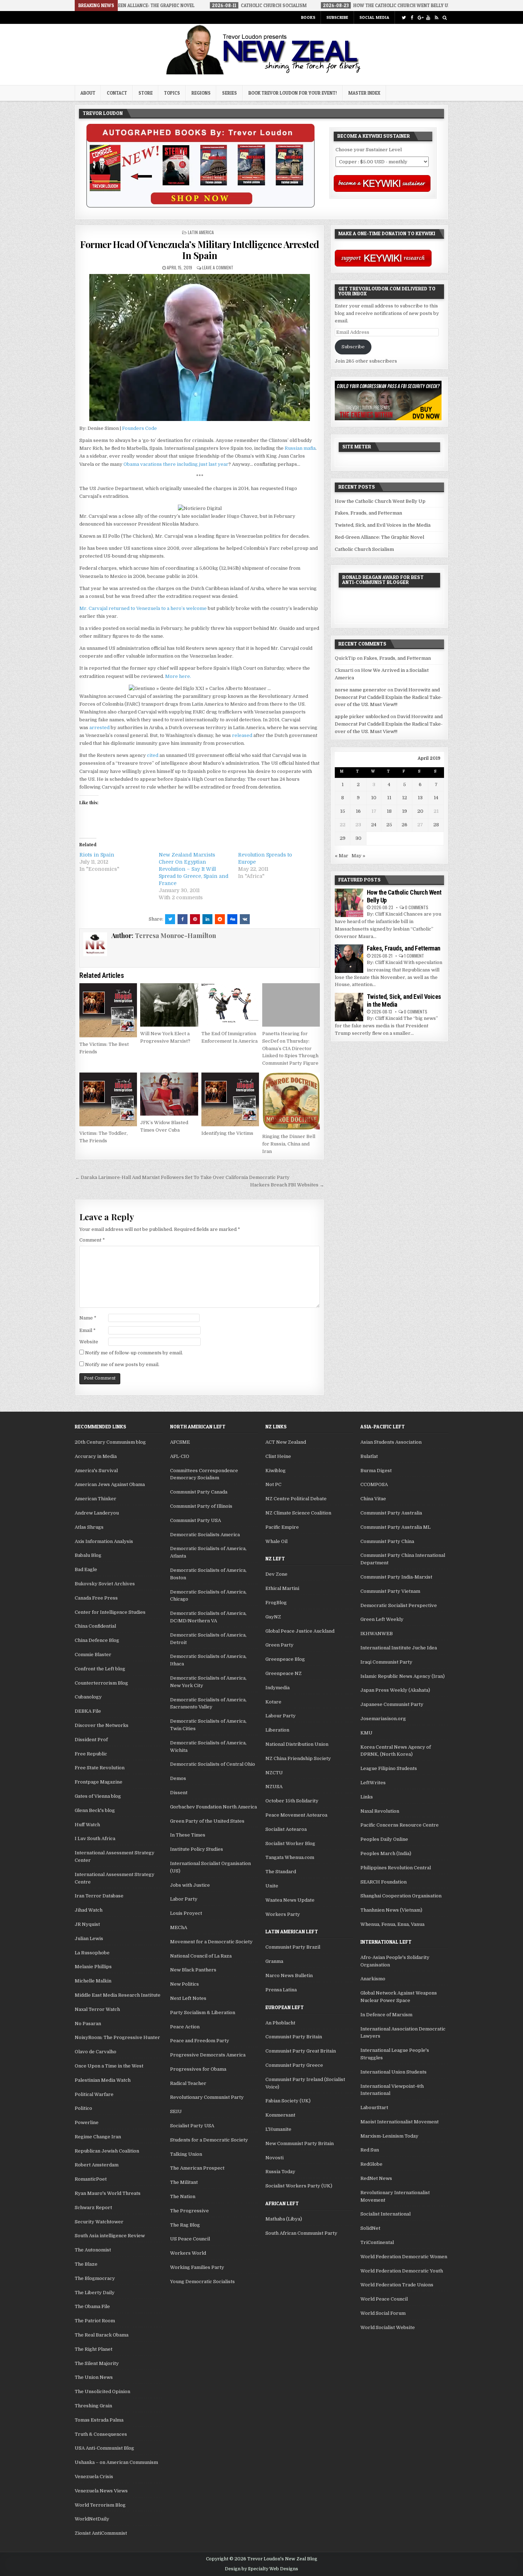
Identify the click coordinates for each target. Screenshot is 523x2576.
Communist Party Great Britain (301, 2051)
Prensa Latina (281, 1990)
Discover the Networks (102, 1725)
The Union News (94, 2377)
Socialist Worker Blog (290, 1843)
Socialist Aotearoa (286, 1829)
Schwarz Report (93, 2208)
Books (308, 17)
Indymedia (278, 1688)
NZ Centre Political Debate (296, 1499)
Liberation (277, 1730)
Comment (92, 1240)
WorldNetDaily (92, 2519)
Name (88, 1318)
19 (405, 811)
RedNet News (376, 2178)
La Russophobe (92, 1953)
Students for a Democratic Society (209, 2140)
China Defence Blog (97, 1640)
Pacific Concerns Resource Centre (400, 1825)
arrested (99, 728)
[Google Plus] (420, 18)
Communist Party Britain (294, 2037)
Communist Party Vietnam (390, 1591)
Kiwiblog (276, 1471)
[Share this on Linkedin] (207, 919)
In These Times (188, 1835)
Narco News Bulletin (289, 1976)
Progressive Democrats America (208, 2055)
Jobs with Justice (190, 1885)
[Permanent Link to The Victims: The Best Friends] (108, 1010)
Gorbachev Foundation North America (213, 1807)
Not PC (273, 1484)
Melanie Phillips (93, 1967)
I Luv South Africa (95, 1839)
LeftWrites (373, 1783)
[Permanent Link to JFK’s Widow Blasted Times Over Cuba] (169, 1094)
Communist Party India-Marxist (396, 1577)
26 (405, 825)
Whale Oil (276, 1541)
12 (405, 798)
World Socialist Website (388, 2327)
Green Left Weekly (382, 1619)
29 (343, 838)
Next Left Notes (188, 1998)
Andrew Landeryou (97, 1513)
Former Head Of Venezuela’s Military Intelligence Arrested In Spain (200, 250)
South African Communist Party (301, 2233)
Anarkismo (373, 1979)
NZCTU (274, 1773)
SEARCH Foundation (384, 1882)
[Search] (445, 18)
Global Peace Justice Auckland (300, 1631)
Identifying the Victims (227, 1133)
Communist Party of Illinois (201, 1506)
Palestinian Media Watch (103, 2080)
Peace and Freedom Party (200, 2041)
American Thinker (96, 1499)
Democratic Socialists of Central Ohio (213, 1764)
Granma (274, 1961)
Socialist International (385, 2214)
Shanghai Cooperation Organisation (401, 1896)
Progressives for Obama (198, 2069)
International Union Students (393, 2072)
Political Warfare (94, 2094)
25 (389, 825)
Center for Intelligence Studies (110, 1612)
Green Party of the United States (207, 1821)
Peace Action (185, 2027)
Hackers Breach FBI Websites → (287, 1185)
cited (153, 755)
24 (374, 825)
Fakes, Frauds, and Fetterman (368, 513)
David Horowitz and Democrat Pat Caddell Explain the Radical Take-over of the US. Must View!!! (389, 697)
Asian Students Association (391, 1442)
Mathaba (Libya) (284, 2219)
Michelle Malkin (93, 1981)
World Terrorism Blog (100, 2505)
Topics (172, 93)
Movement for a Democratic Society (211, 1942)
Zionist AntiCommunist (101, 2533)
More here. (178, 676)
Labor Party (184, 1899)
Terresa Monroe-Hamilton (175, 936)
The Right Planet (94, 2349)
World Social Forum (383, 2313)
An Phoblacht (280, 2023)
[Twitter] (404, 18)
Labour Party (281, 1716)
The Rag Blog (185, 2225)
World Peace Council (384, 2299)
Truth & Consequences (101, 2434)
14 (436, 798)
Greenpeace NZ (284, 1673)
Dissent (179, 1793)
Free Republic (91, 1754)
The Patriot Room (95, 2321)
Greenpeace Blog (285, 1659)
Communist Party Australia (391, 1513)
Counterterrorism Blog (101, 1683)
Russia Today (280, 2172)
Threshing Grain (93, 2406)
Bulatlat (369, 1456)
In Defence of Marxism (386, 2015)
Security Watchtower (99, 2222)
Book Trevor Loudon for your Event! (293, 93)
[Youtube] (428, 18)
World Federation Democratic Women (404, 2257)
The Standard (281, 1872)
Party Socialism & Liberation (203, 2013)
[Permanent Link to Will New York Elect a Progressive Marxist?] (169, 1005)
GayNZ (273, 1617)
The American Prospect (197, 2168)
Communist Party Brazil (293, 1947)
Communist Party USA (196, 1520)
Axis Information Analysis (104, 1541)
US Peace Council (190, 2239)
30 (358, 838)
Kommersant (280, 2115)
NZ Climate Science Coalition (298, 1513)
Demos (178, 1778)
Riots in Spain (97, 855)
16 (358, 811)
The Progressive (189, 2211)
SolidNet (370, 2228)
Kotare (273, 1702)
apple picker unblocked (362, 717)
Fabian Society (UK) (288, 2101)
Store (146, 93)
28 (436, 825)
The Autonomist (93, 2250)
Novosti (274, 2158)
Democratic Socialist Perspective (399, 1605)
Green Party (279, 1645)
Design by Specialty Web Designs (261, 2569)
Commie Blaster (93, 1655)
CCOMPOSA (374, 1484)
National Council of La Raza (201, 1956)
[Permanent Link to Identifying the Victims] (230, 1100)
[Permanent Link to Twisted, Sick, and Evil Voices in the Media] (349, 1007)
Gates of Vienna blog (98, 1796)
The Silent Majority (97, 2363)
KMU (366, 1733)
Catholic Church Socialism (364, 549)
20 (420, 811)
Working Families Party (197, 2267)
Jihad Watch (89, 1910)
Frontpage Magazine (99, 1782)
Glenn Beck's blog (95, 1810)
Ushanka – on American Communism (116, 2462)
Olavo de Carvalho (96, 2052)
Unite (272, 1886)
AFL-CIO (180, 1456)
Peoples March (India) (386, 1853)
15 (343, 811)
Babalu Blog (88, 1555)
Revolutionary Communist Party (207, 2097)
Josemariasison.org (383, 1719)
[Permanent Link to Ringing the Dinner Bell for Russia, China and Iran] (291, 1101)
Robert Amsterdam (97, 2165)
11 (389, 798)
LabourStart (374, 2108)
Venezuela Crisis (94, 2477)
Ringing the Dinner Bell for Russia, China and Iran (289, 1144)
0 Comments (417, 907)
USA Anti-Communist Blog (104, 2448)
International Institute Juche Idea (399, 1648)
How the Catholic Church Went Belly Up (380, 501)
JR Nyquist (87, 1924)
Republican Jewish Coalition (107, 2151)
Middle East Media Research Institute (118, 1995)
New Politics (184, 1984)
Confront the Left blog (100, 1669)
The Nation (183, 2196)
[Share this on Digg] (232, 919)
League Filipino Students (389, 1768)
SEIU (176, 2111)
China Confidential (95, 1626)
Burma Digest (376, 1471)
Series (229, 93)
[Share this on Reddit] (220, 919)
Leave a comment (218, 267)
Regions (201, 93)
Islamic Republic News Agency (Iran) (403, 1676)
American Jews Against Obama (110, 1484)
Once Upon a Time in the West (109, 2066)
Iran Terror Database (99, 1896)
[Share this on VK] (245, 919)
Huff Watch (87, 1825)
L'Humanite (278, 2129)
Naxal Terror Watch (97, 2009)
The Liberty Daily (95, 2293)
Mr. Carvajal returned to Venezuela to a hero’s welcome (143, 608)
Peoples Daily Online (384, 1839)
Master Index (364, 93)
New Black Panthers (193, 1970)
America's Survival (96, 1471)
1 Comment (414, 956)
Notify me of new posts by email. (122, 1365)
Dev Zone (276, 1574)
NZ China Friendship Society (298, 1758)
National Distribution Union (297, 1744)
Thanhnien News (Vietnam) (391, 1910)
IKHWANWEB (377, 1634)
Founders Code (139, 428)
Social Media (374, 17)
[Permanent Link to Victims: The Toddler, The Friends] (108, 1100)
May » (358, 856)
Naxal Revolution (380, 1811)
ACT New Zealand (286, 1442)
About (88, 93)
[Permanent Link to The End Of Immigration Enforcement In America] (230, 1005)
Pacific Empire (282, 1527)
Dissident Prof (91, 1740)
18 (389, 811)
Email (88, 1330)
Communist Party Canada (199, 1492)
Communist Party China (387, 1541)
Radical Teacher (188, 2083)
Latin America (201, 232)
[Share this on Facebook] (183, 919)
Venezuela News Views (101, 2491)
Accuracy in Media (96, 1456)
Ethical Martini (282, 1588)
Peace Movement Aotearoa (296, 1815)
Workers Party (283, 1914)
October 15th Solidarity (292, 1801)
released (242, 735)
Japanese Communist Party (392, 1704)
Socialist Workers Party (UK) (299, 2186)
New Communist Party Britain (300, 2143)
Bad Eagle (86, 1569)
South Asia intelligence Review (110, 2236)
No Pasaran (88, 2024)
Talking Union (186, 2154)
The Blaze (86, 2264)
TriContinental (377, 2242)
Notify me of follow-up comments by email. (134, 1353)
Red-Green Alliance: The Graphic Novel (379, 537)
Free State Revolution (100, 1768)
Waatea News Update (290, 1900)
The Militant (184, 2182)
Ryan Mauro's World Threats (108, 2193)
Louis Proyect (186, 1913)
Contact (117, 93)
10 (374, 798)
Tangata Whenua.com (290, 1857)
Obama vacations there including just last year (176, 464)
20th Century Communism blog (110, 1442)
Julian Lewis (89, 1938)
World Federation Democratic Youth (402, 2271)
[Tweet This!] (170, 919)
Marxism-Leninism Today (389, 2136)
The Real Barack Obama (102, 2335)
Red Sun (370, 2150)
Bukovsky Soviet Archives (105, 1584)
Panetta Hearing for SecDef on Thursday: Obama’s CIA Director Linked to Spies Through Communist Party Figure (290, 1048)
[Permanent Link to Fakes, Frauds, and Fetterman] (349, 959)
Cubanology (88, 1697)
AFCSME (180, 1442)
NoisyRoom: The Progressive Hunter (117, 2037)
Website (89, 1342)
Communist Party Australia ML (395, 1527)
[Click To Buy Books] (200, 206)
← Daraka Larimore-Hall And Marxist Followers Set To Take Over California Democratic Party (182, 1177)
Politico (83, 2108)
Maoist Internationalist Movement (400, 2122)
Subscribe (337, 17)
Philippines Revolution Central (396, 1868)
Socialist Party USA (192, 2126)
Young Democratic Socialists (202, 2282)
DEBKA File (88, 1711)
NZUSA (274, 1787)
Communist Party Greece (294, 2065)
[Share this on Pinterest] (195, 919)
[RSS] (436, 18)
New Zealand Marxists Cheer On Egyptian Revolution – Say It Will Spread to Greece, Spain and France (194, 869)
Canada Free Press (96, 1598)
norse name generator (361, 690)
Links (367, 1797)
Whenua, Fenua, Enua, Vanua (392, 1924)
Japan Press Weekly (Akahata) (395, 1690)
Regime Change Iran (98, 2137)
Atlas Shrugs (89, 1527)
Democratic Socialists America (205, 1535)
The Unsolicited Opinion (102, 2391)
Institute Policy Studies (197, 1849)
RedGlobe (371, 2164)
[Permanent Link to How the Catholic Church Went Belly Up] (349, 903)
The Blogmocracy (95, 2278)
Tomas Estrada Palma (99, 2420)
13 (420, 798)
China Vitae (373, 1499)
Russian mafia (300, 448)
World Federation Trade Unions (397, 2285)
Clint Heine (278, 1456)
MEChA (179, 1927)
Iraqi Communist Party (386, 1662)
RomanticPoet (91, 2179)
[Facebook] (412, 18)
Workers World (188, 2253)
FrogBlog (276, 1603)
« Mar (342, 856)
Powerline (87, 2122)
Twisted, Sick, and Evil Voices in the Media (383, 525)
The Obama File (92, 2306)
